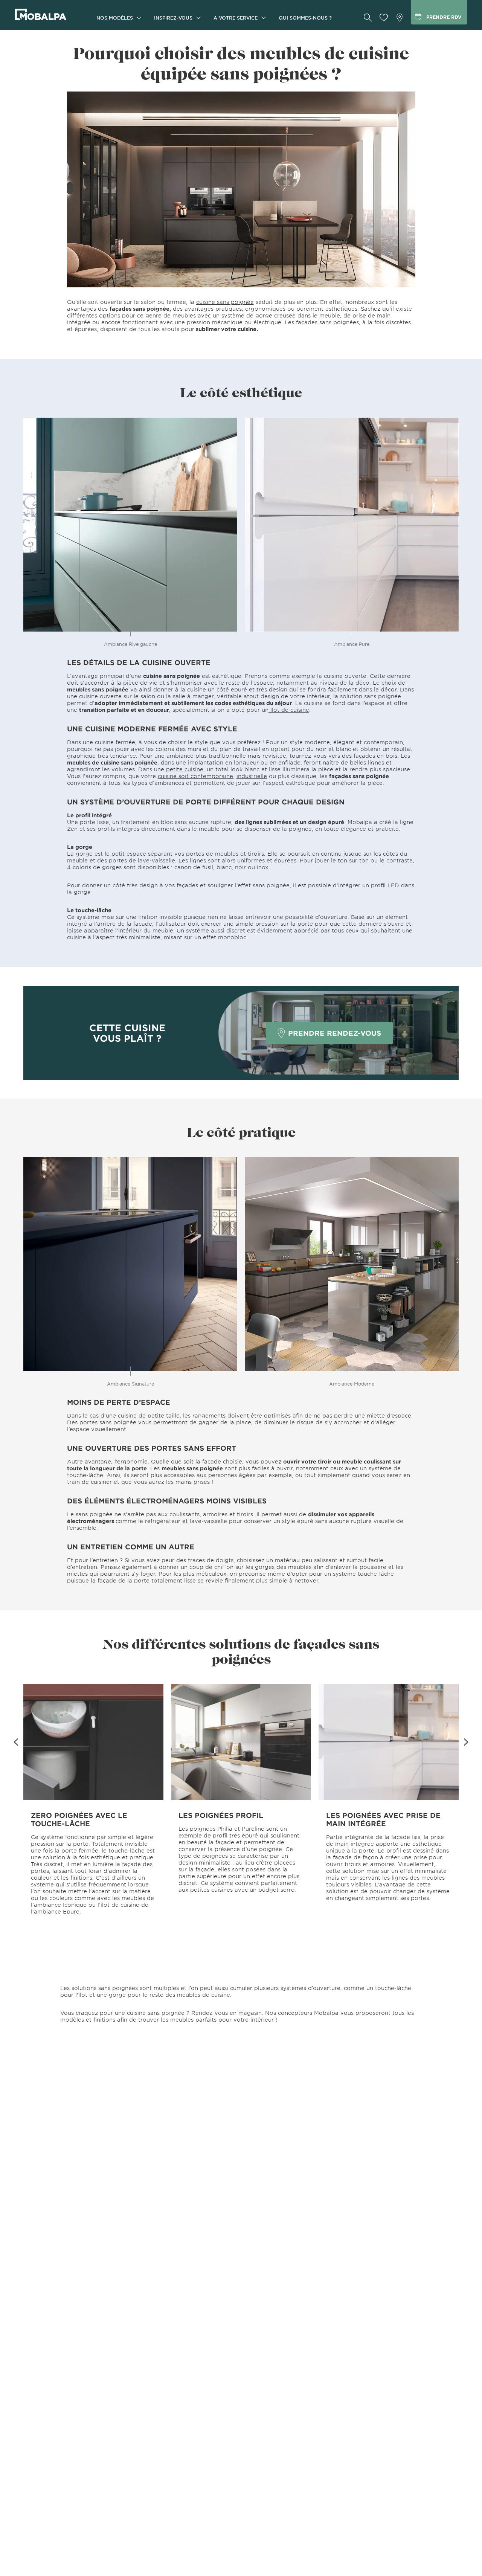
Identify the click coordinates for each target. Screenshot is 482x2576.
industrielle (252, 776)
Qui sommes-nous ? (305, 18)
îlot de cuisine (289, 710)
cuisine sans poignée (225, 302)
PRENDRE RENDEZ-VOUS (335, 1033)
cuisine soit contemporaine (195, 776)
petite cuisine (185, 769)
